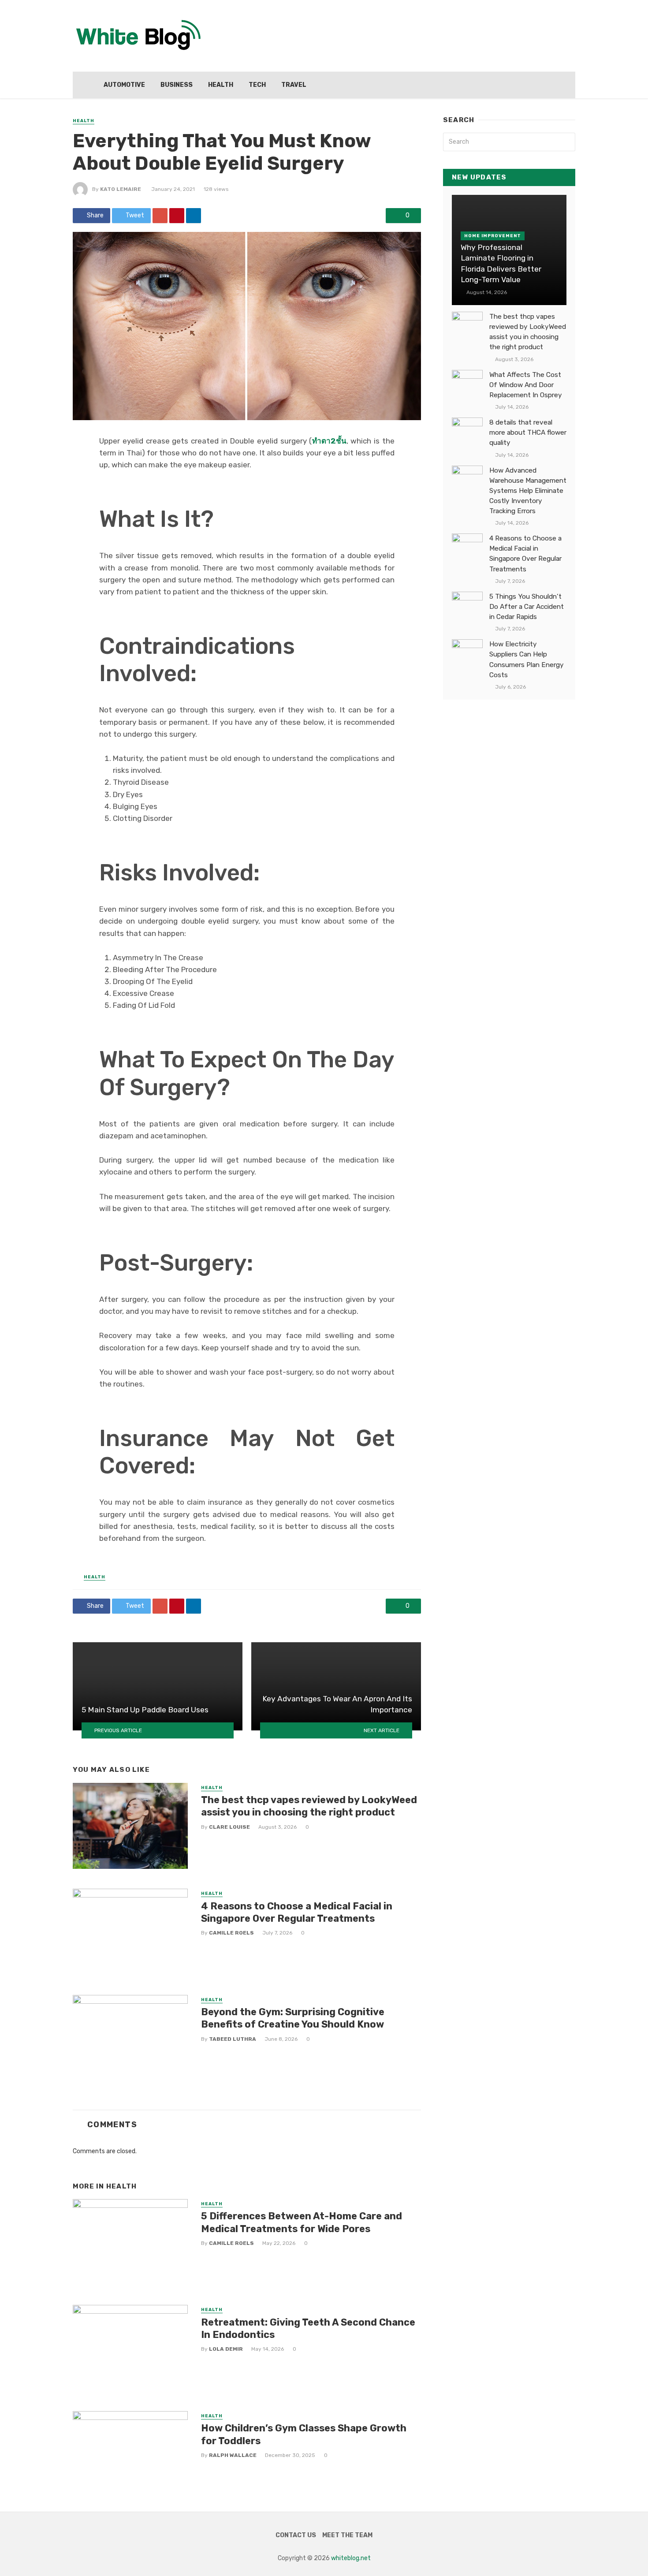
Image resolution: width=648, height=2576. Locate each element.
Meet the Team (347, 2535)
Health (221, 85)
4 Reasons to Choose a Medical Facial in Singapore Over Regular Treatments (297, 1912)
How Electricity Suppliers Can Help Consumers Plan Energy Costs (527, 659)
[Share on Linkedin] (194, 216)
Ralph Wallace (233, 2455)
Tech (257, 85)
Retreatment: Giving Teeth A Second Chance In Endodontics (308, 2328)
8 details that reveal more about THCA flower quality (528, 432)
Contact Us (296, 2535)
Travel (294, 85)
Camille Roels (231, 1933)
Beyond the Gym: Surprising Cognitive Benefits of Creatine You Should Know (293, 2018)
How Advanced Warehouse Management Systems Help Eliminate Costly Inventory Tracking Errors (528, 491)
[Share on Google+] (160, 216)
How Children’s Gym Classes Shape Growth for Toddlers (304, 2434)
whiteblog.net (351, 2558)
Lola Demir (226, 2349)
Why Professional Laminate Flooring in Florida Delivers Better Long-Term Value (501, 264)
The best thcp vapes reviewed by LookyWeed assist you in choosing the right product (309, 1806)
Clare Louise (229, 1827)
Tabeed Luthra (233, 2039)
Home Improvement (493, 236)
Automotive (124, 85)
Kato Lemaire (121, 189)
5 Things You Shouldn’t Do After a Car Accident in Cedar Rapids (527, 607)
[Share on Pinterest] (177, 216)
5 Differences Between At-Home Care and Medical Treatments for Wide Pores (302, 2222)
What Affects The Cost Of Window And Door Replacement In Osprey (526, 385)
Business (177, 85)
